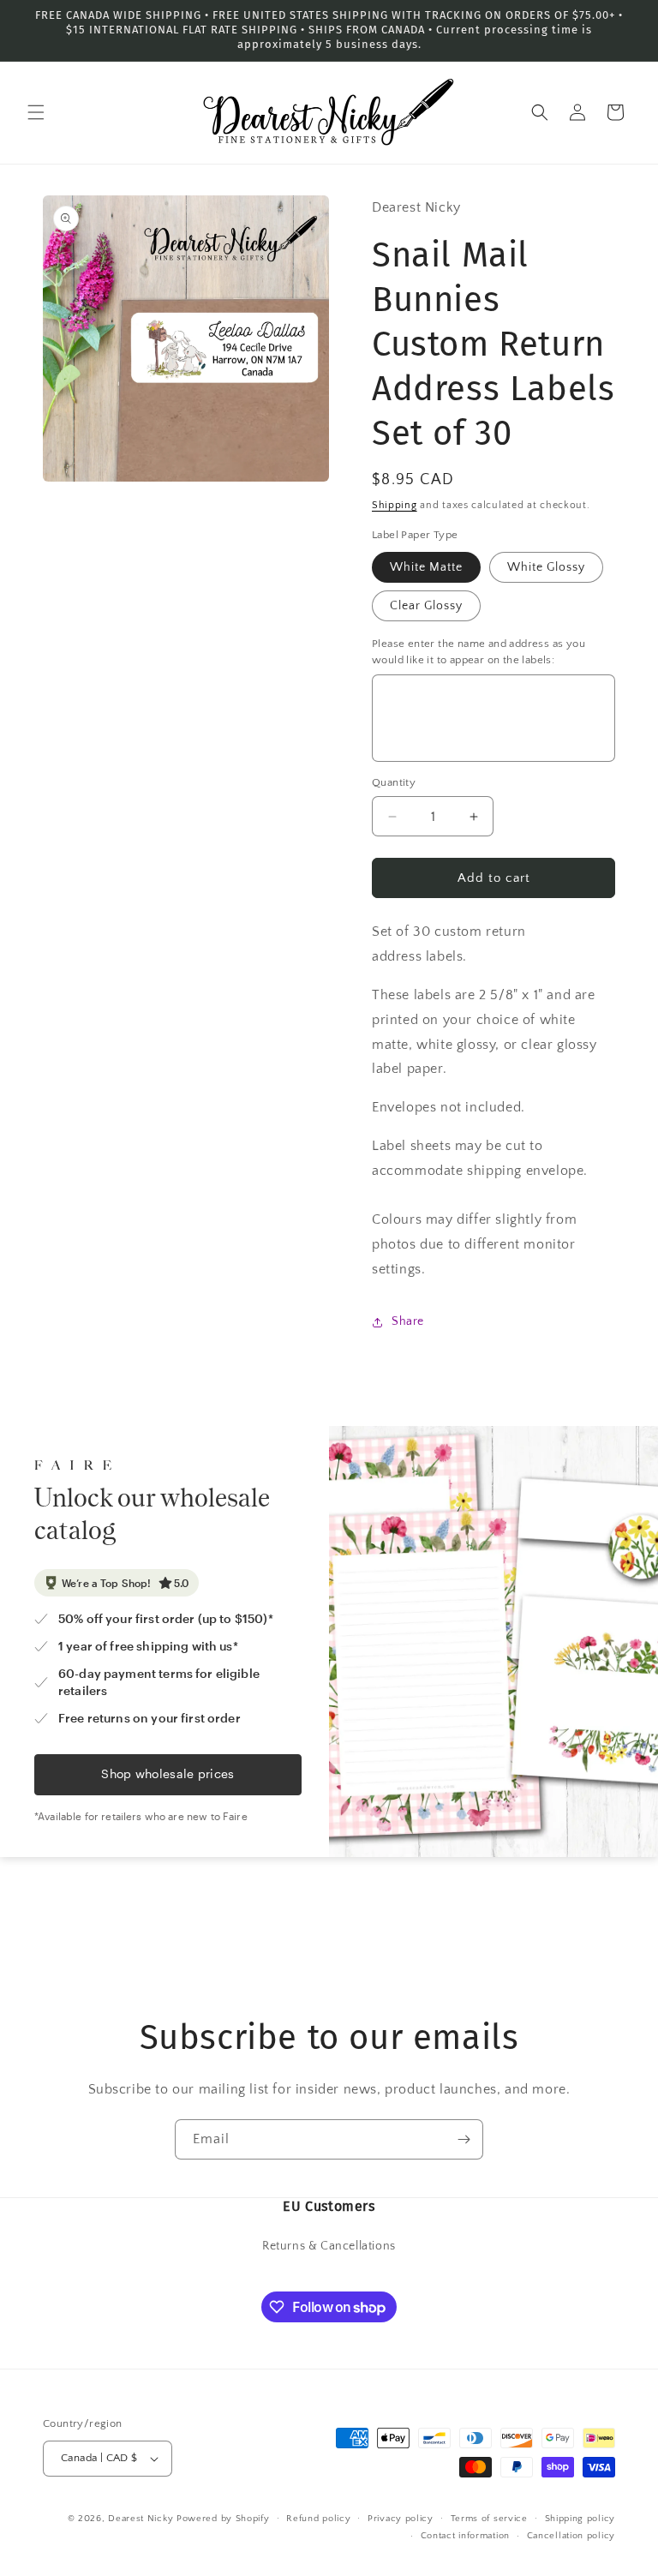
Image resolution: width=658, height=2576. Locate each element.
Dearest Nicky (141, 2519)
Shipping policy (580, 2519)
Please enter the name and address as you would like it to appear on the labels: (479, 652)
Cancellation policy (571, 2536)
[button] (36, 112)
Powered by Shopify (223, 2519)
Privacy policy (401, 2519)
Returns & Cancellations (329, 2246)
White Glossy (546, 567)
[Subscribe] (464, 2139)
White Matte (426, 567)
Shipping (395, 505)
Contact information (465, 2536)
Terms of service (489, 2519)
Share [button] (408, 1321)
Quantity (394, 782)
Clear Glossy (426, 606)
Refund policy (318, 2519)
